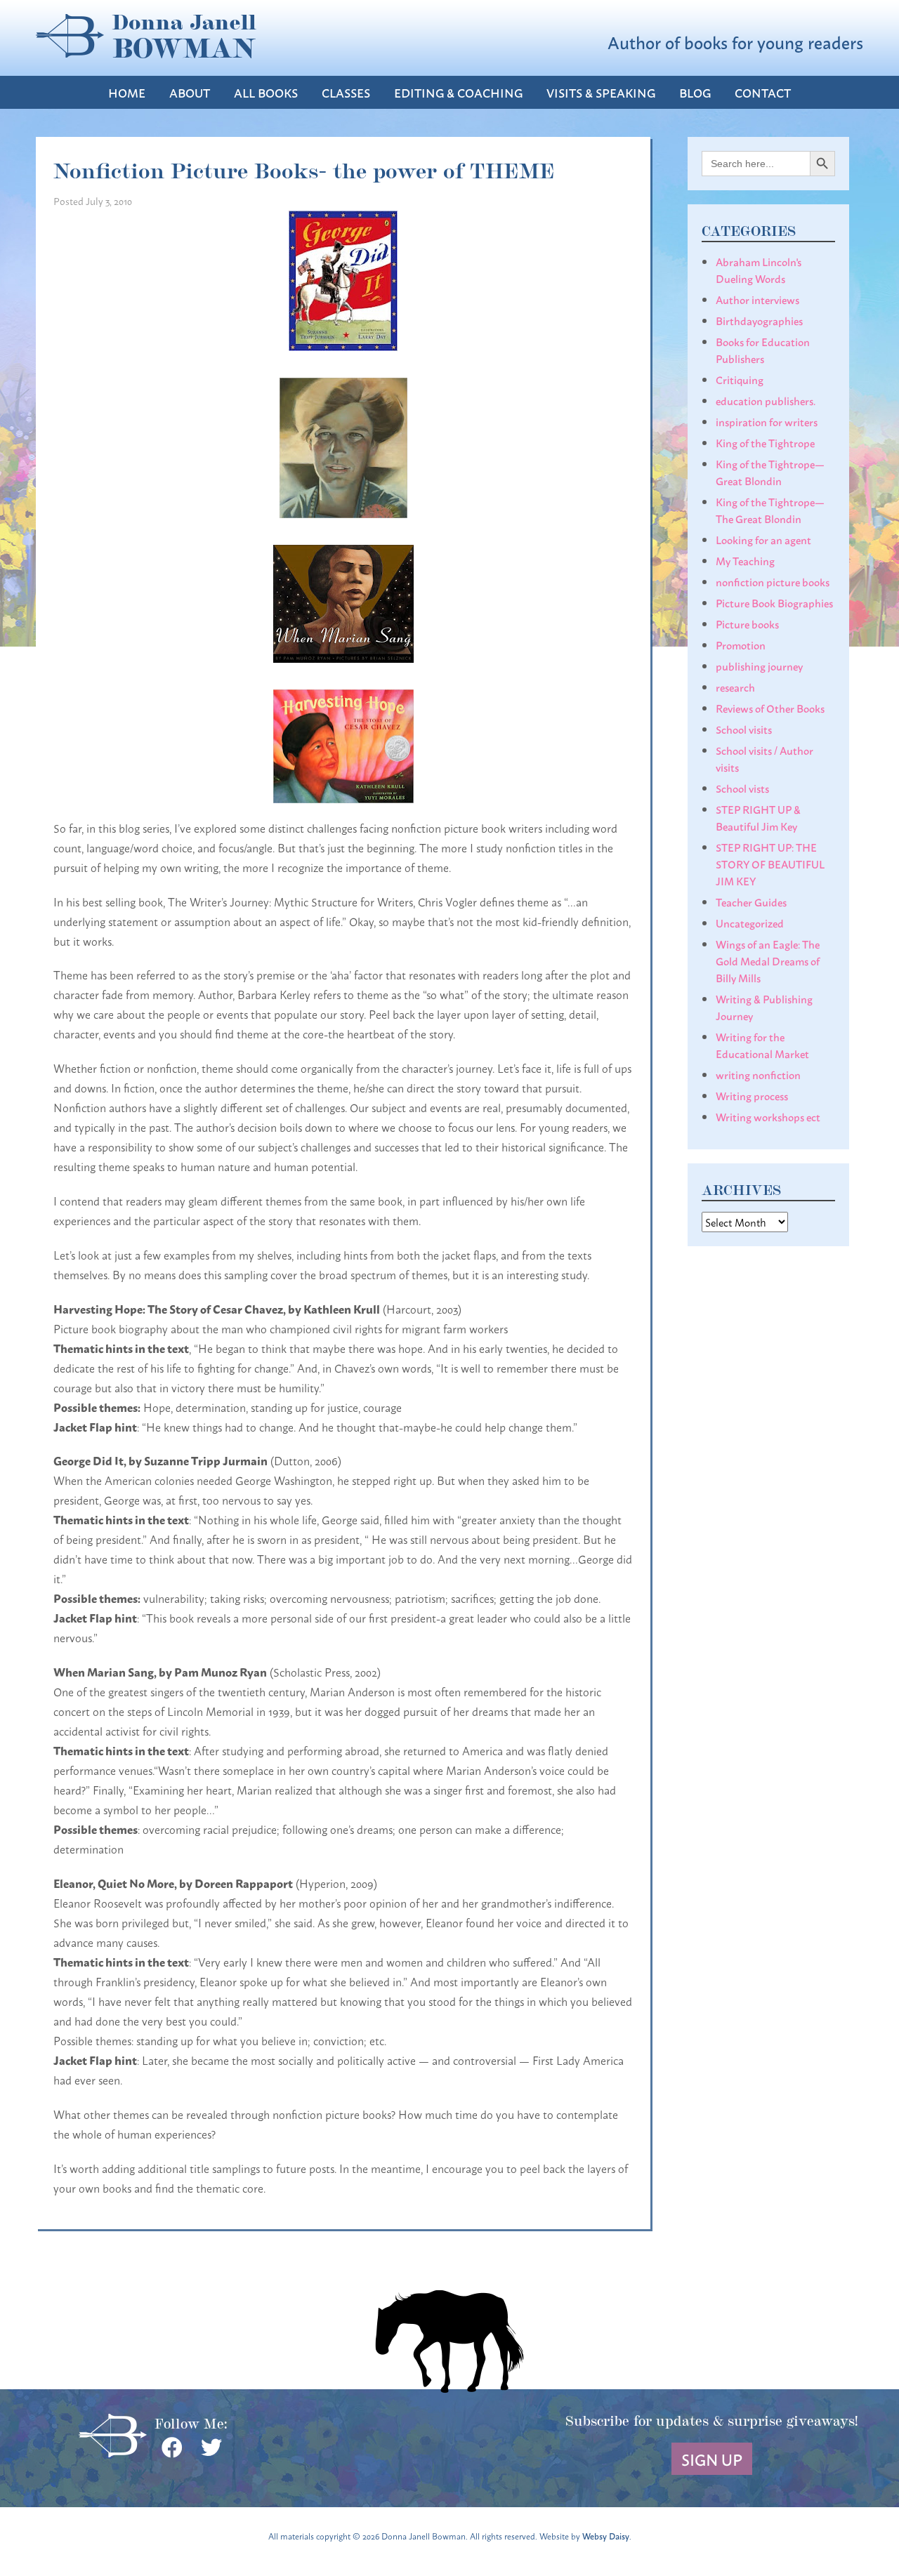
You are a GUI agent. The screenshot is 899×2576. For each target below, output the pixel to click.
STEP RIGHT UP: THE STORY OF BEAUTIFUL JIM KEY (770, 864)
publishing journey (759, 666)
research (735, 687)
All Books (266, 92)
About (190, 92)
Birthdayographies (759, 320)
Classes (346, 92)
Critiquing (740, 379)
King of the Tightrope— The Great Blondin (770, 510)
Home (127, 92)
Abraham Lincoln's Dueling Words (759, 270)
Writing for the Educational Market (762, 1045)
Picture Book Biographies (774, 602)
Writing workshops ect (768, 1116)
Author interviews (757, 299)
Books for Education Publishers (763, 350)
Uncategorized (750, 923)
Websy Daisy (606, 2536)
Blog (695, 92)
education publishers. (766, 400)
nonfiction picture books (773, 581)
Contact (763, 92)
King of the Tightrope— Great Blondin (770, 472)
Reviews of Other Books (770, 708)
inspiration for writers (767, 421)
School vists (742, 788)
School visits (744, 729)
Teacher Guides (751, 901)
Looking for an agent (763, 539)
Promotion (741, 645)
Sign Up (712, 2459)
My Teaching (745, 560)
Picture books (747, 623)
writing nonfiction (758, 1074)
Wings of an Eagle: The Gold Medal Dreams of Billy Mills (768, 960)
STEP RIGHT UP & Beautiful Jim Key (758, 817)
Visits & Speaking (601, 92)
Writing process (752, 1095)
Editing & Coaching (458, 92)
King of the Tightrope (765, 442)
